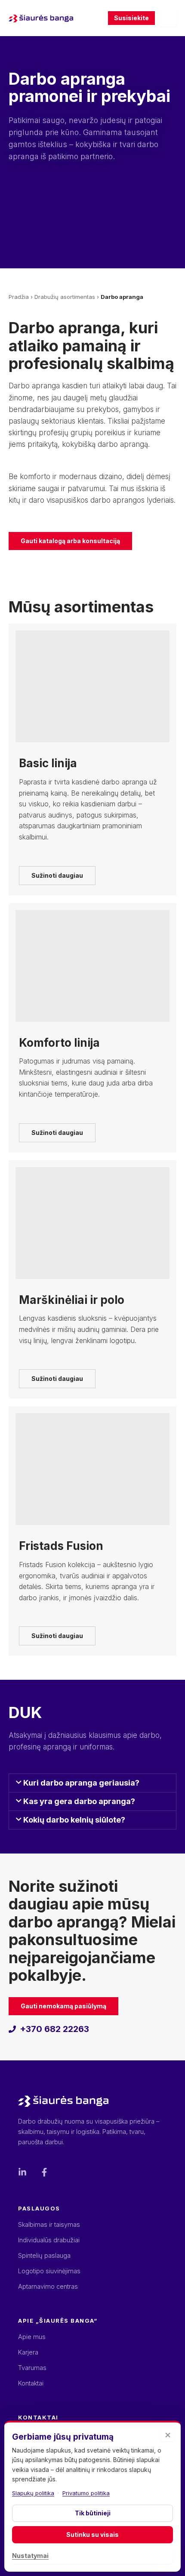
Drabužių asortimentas (65, 297)
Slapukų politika (33, 2493)
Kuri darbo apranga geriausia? (81, 1783)
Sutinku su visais (92, 2535)
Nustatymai (30, 2556)
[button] (92, 1783)
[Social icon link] (22, 2172)
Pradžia (19, 297)
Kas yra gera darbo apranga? (79, 1801)
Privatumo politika (86, 2493)
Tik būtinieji (93, 2513)
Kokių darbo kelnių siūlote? (74, 1820)
